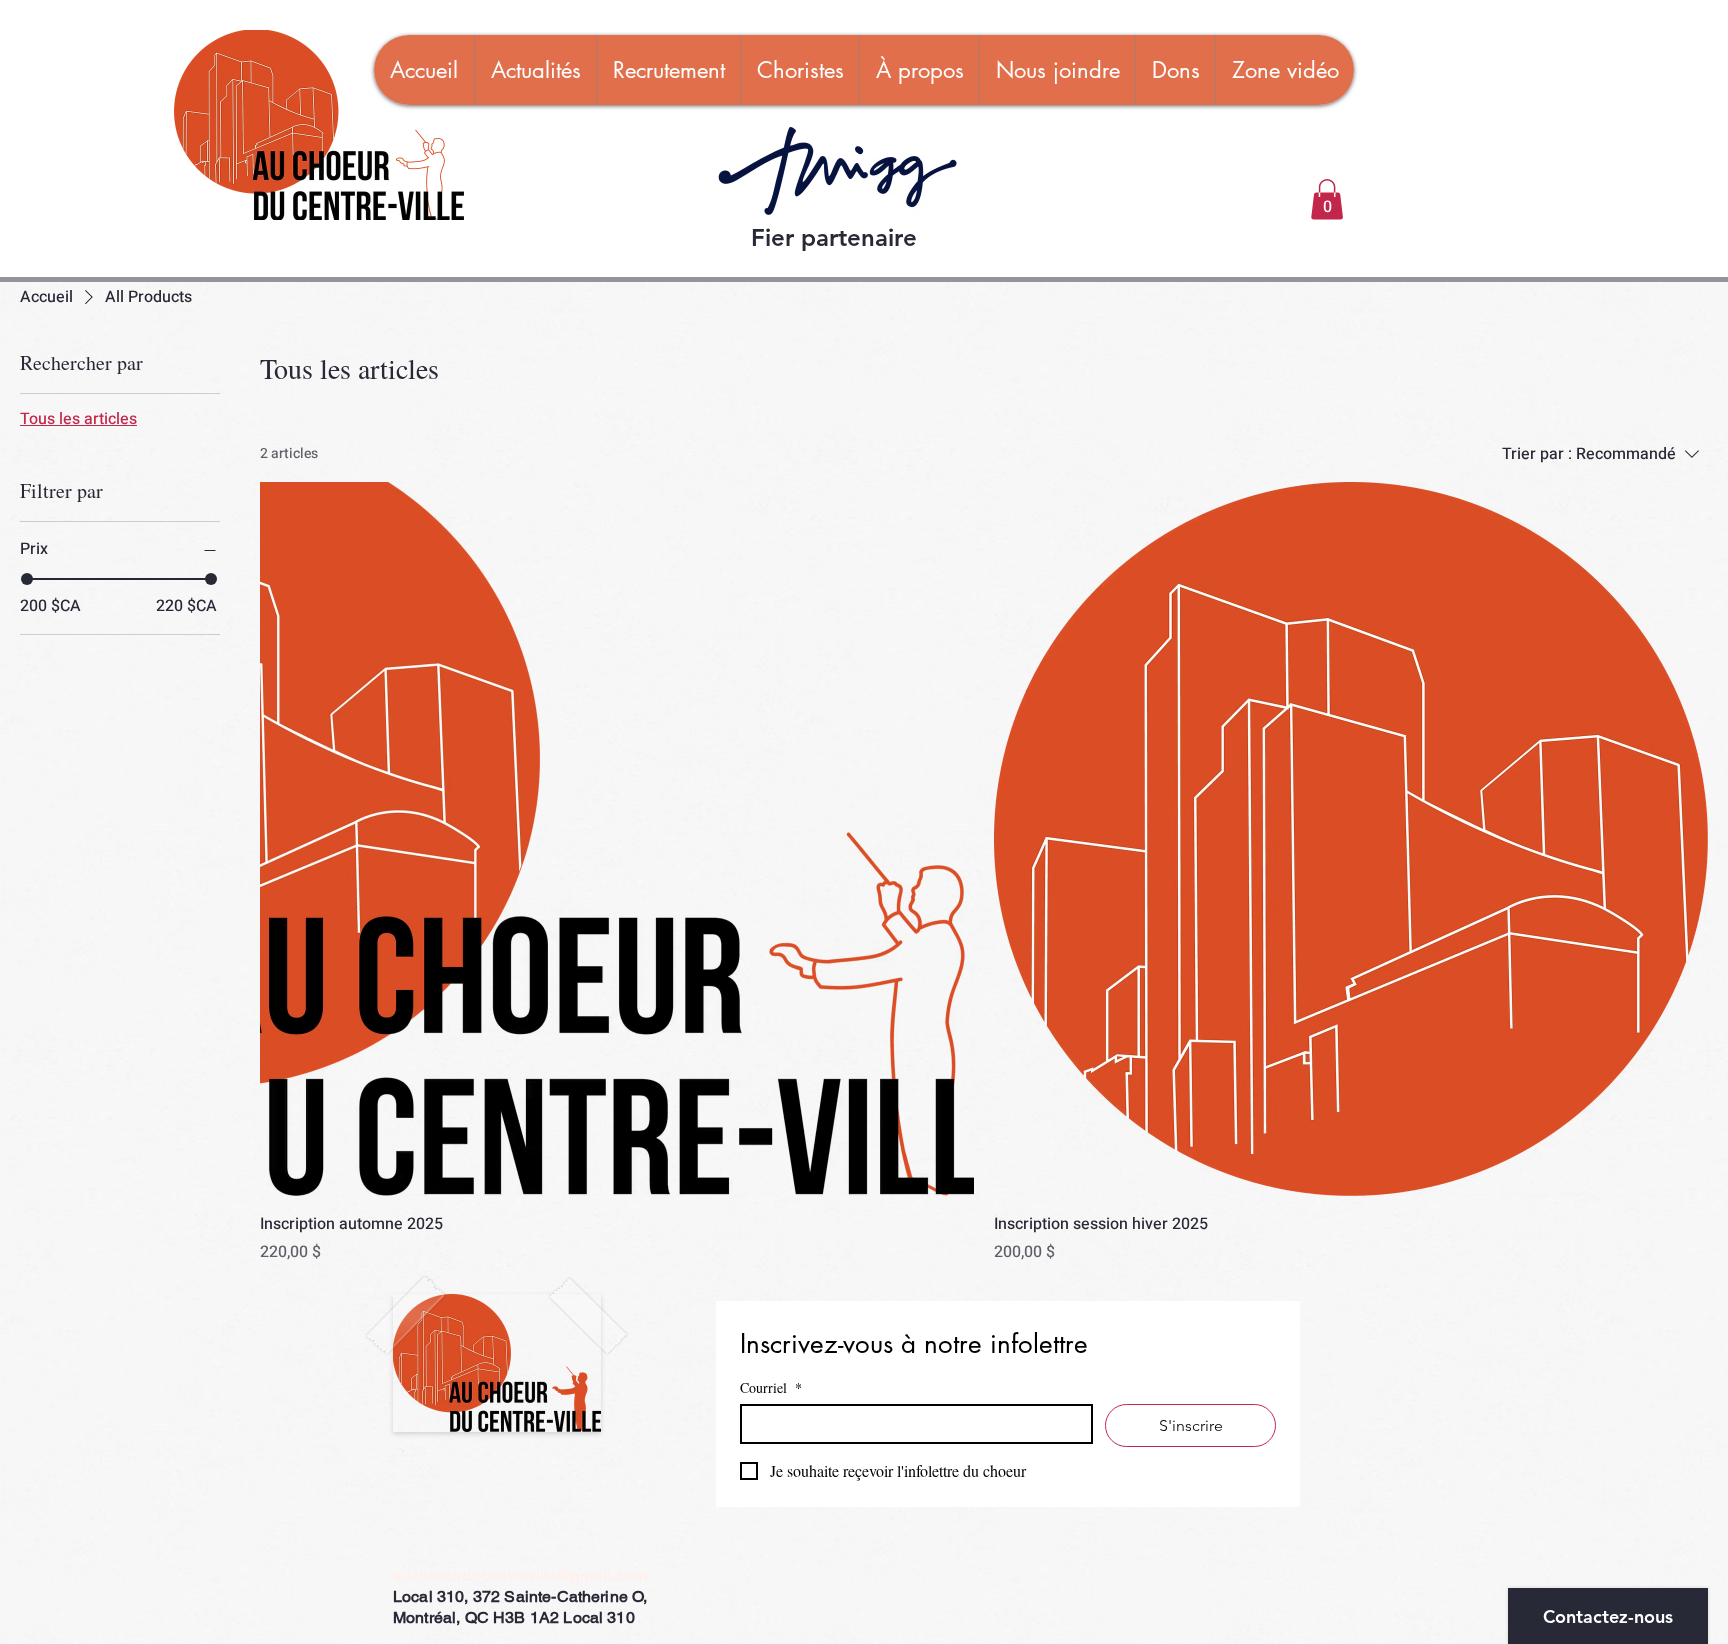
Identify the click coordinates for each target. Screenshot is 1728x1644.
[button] (1327, 199)
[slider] (27, 579)
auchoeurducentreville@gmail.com (520, 1575)
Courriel (771, 1387)
